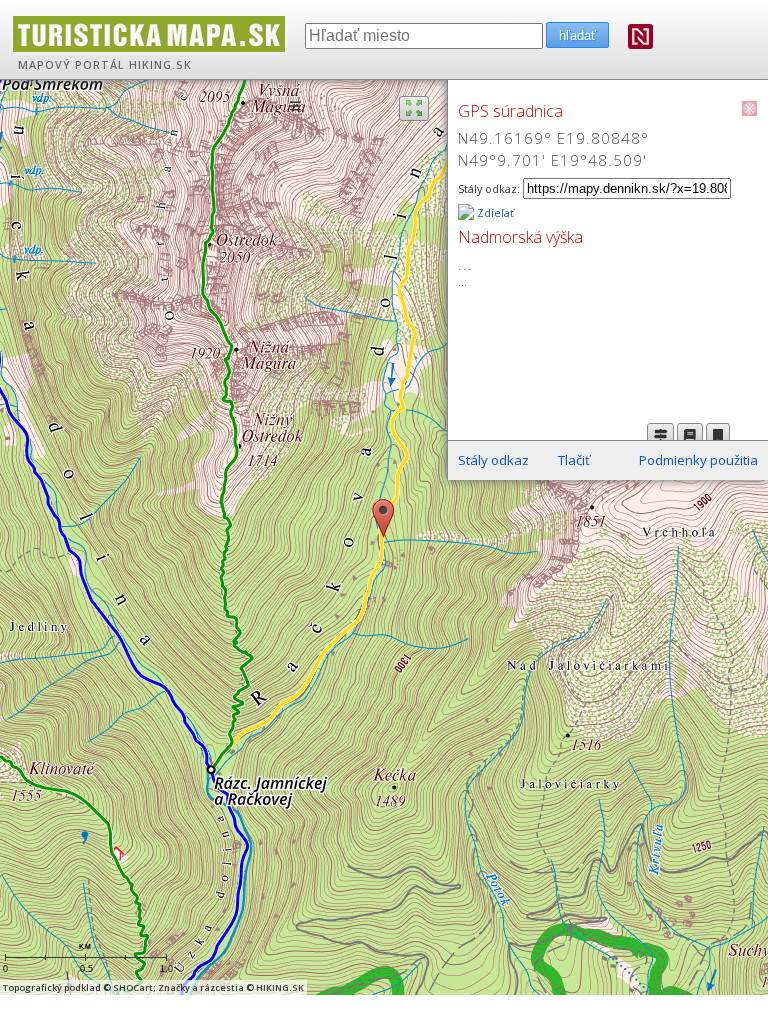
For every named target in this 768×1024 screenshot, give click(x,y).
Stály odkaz (493, 460)
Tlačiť (574, 460)
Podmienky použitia (698, 460)
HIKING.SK (160, 65)
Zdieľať (494, 213)
